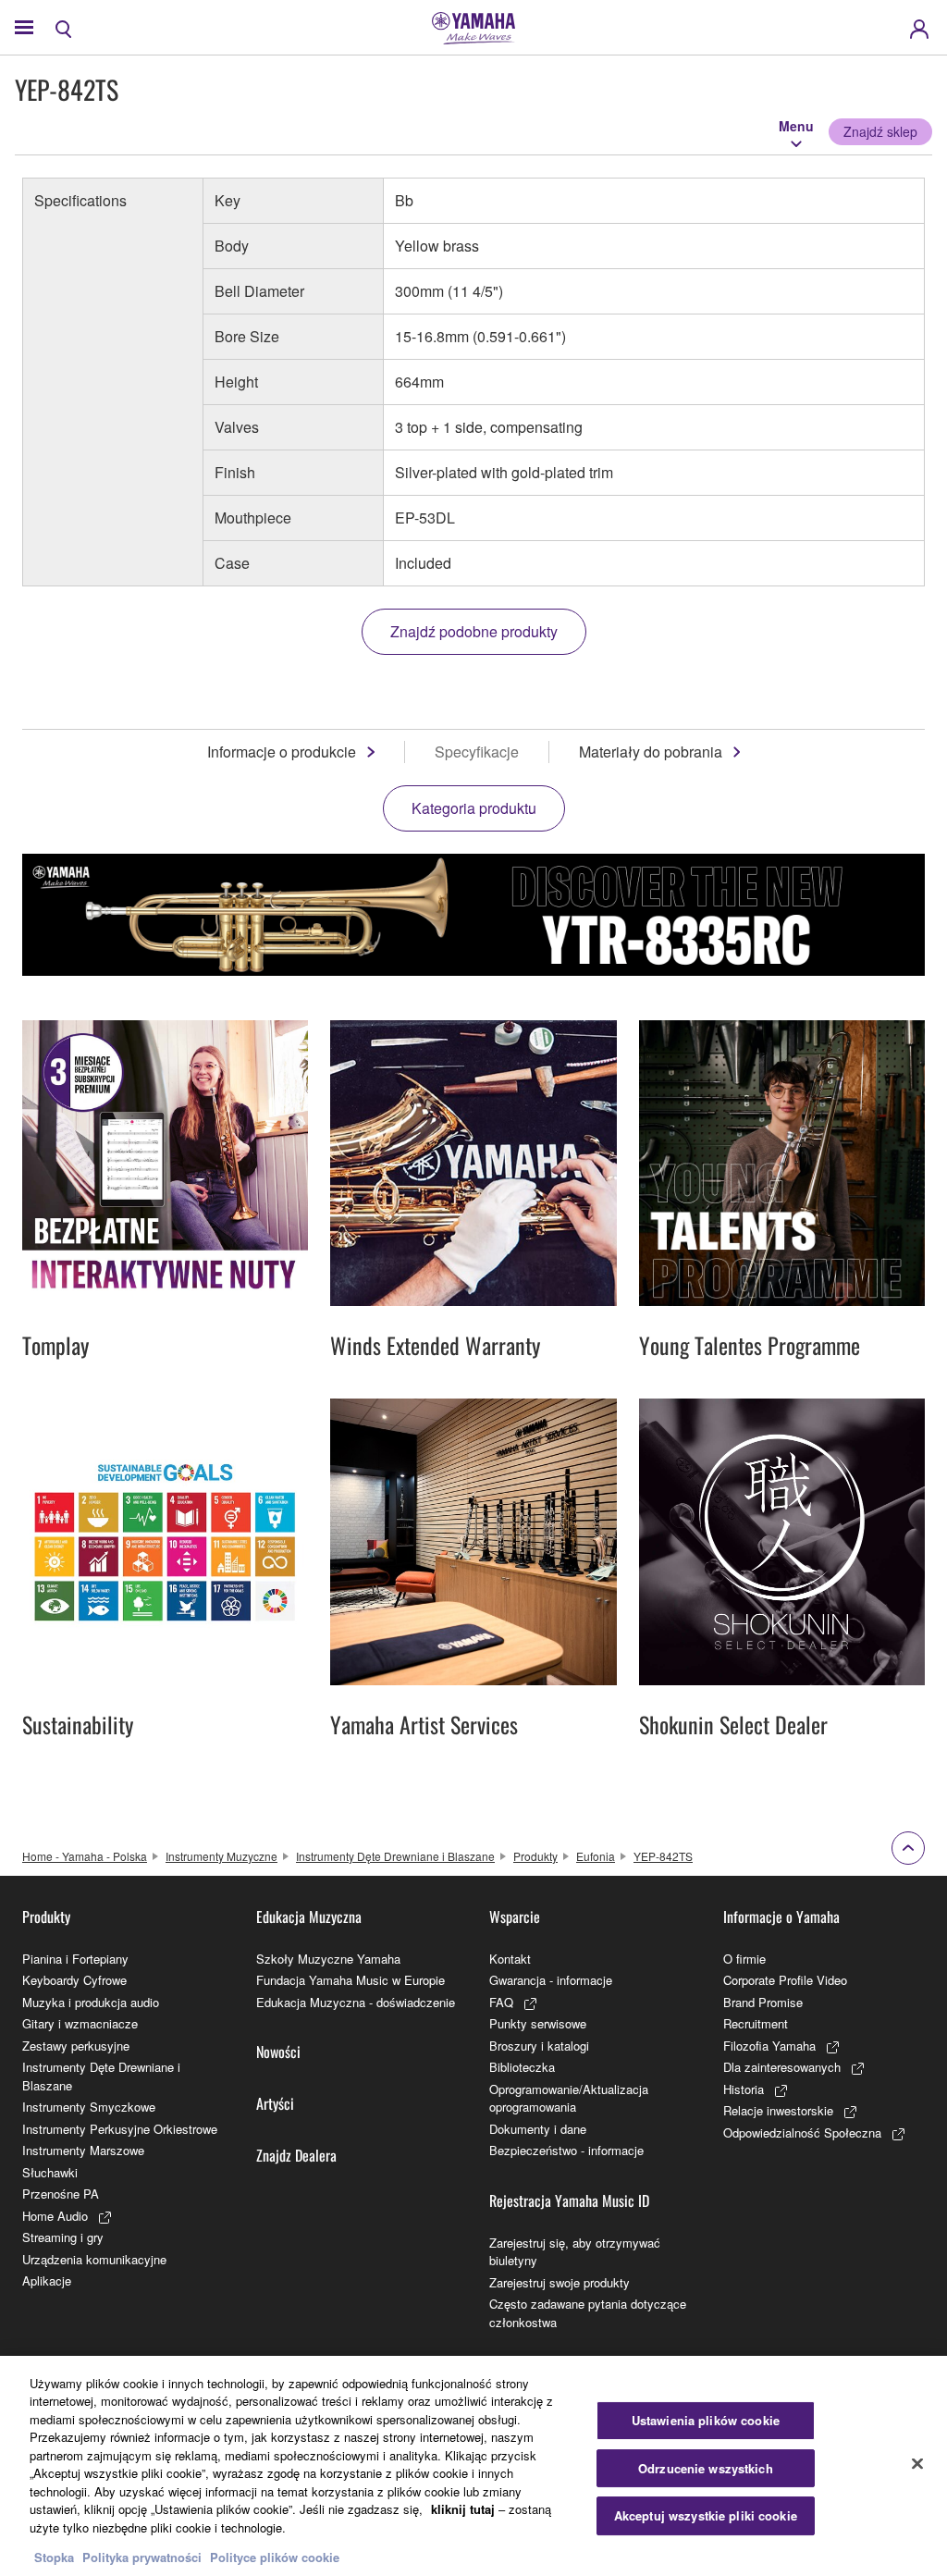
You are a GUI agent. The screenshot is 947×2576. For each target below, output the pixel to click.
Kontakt (510, 1959)
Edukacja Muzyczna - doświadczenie (356, 2002)
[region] (473, 2466)
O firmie (744, 1959)
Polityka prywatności (142, 2557)
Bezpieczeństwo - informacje (566, 2150)
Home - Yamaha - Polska (85, 1856)
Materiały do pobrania (651, 752)
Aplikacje (47, 2280)
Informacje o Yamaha (781, 1917)
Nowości (278, 2052)
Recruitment (756, 2023)
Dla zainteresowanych (782, 2067)
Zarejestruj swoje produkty (560, 2282)
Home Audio (55, 2216)
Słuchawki (50, 2172)
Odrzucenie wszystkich (706, 2468)
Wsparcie (515, 1917)
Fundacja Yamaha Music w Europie (351, 1980)
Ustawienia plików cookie (706, 2420)
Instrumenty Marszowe (83, 2150)
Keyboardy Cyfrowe (74, 1980)
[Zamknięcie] (917, 2463)
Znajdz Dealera (296, 2155)
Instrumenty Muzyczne (221, 1856)
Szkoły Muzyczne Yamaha (328, 1959)
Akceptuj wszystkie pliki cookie (706, 2515)
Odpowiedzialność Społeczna (802, 2132)
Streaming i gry (63, 2237)
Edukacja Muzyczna (309, 1917)
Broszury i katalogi (539, 2046)
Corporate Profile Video (785, 1980)
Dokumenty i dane (538, 2129)
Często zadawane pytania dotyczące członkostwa (588, 2313)
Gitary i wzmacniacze (80, 2023)
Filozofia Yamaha (769, 2046)
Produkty (535, 1856)
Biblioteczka (522, 2067)
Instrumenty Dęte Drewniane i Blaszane (395, 1856)
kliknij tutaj (463, 2509)
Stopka (56, 2557)
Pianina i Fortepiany (75, 1959)
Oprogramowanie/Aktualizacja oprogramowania (569, 2098)
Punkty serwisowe (538, 2023)
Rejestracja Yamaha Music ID (569, 2200)
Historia (744, 2089)
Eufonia (596, 1856)
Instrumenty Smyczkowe (89, 2107)
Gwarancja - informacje (551, 1980)
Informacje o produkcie (282, 752)
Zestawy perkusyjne (76, 2046)
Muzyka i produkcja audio (91, 2002)
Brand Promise (763, 2002)
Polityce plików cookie (275, 2557)
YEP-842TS (663, 1856)
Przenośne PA (61, 2194)
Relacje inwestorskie (778, 2110)
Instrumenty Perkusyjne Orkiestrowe (120, 2129)
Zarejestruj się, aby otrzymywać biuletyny (575, 2252)
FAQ (501, 2002)
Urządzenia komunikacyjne (94, 2259)
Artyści (275, 2103)
